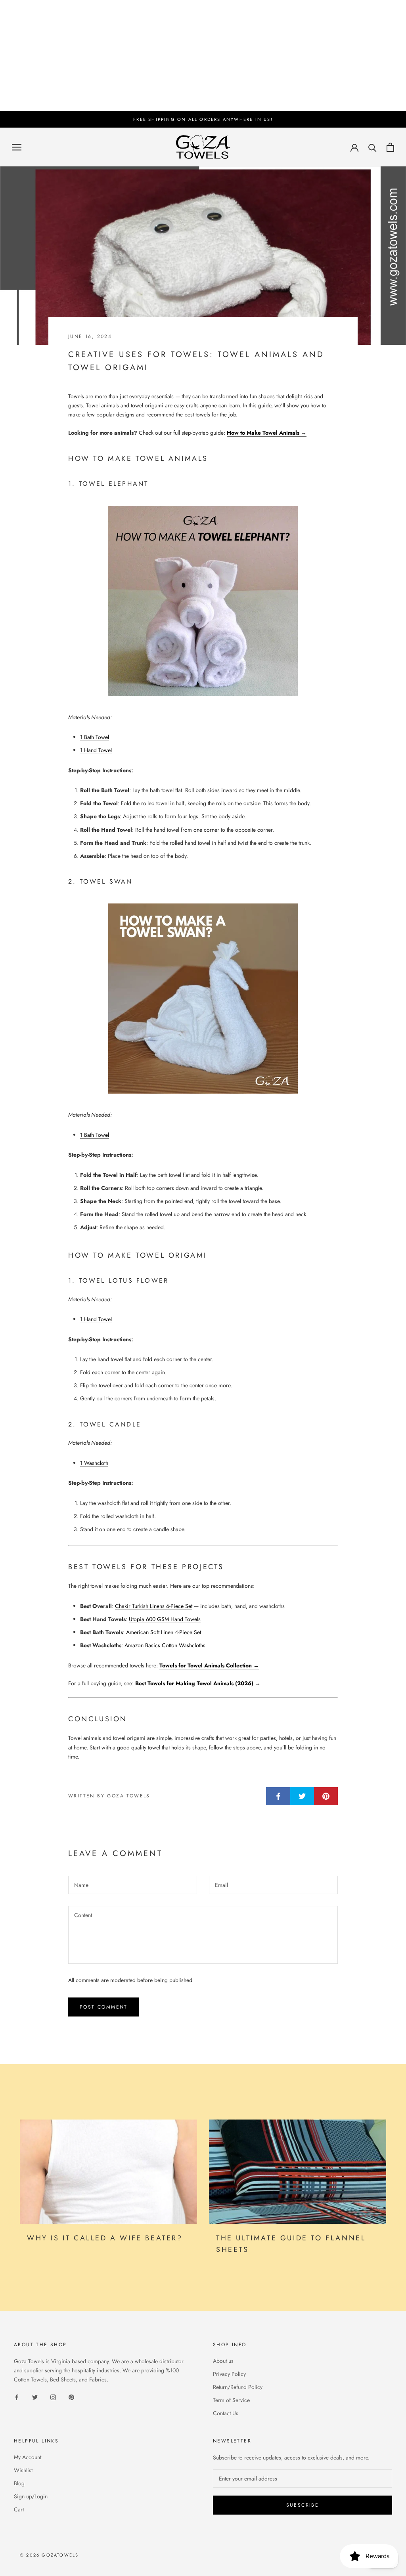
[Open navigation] (17, 147)
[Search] (372, 147)
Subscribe (303, 2505)
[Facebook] (17, 2397)
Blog (19, 2483)
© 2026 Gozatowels (49, 2555)
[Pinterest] (71, 2397)
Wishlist (23, 2470)
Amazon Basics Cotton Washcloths (165, 1645)
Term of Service (231, 2400)
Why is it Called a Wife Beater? (105, 2238)
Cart (19, 2509)
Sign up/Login (31, 2496)
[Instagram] (53, 2397)
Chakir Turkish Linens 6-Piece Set (154, 1606)
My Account (28, 2457)
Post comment (104, 2007)
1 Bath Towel (95, 737)
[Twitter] (35, 2397)
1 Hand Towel (96, 750)
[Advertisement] (203, 55)
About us (223, 2361)
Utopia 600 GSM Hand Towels (165, 1619)
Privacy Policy (229, 2374)
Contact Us (226, 2413)
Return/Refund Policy (238, 2387)
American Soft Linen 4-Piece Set (164, 1632)
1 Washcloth (94, 1463)
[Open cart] (390, 147)
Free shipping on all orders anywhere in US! (203, 119)
